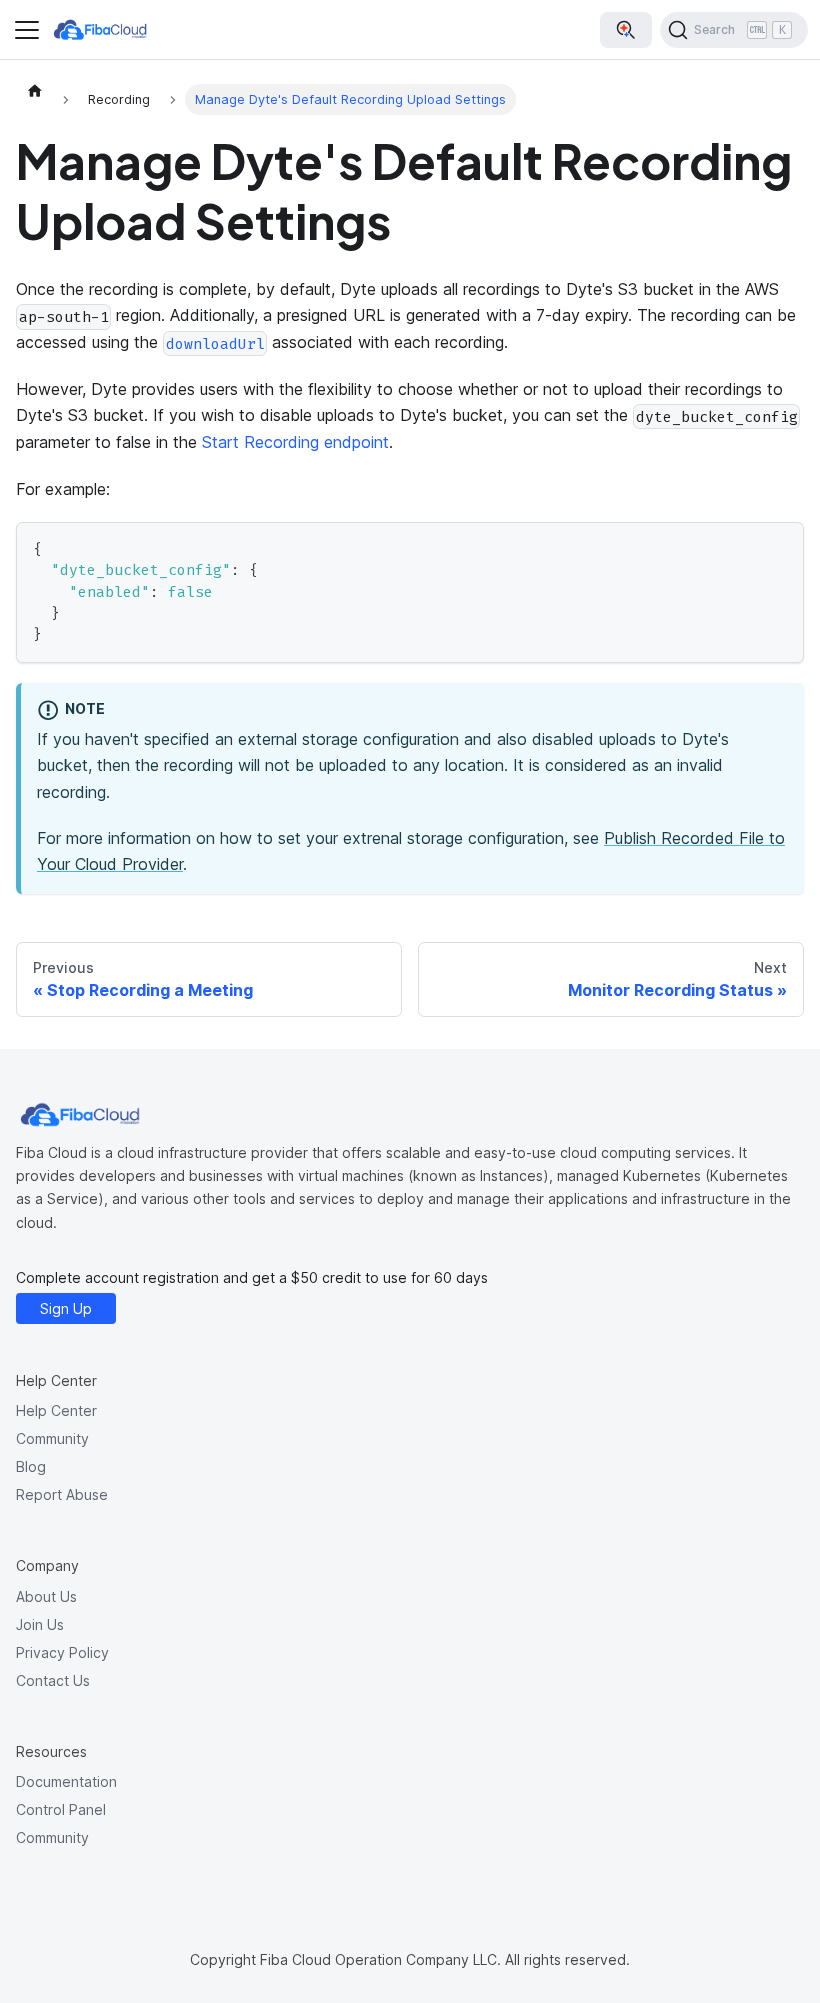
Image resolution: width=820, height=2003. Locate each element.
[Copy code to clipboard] (779, 546)
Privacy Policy (62, 1652)
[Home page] (35, 90)
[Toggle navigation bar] (27, 30)
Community (52, 1438)
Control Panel (61, 1809)
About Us (46, 1596)
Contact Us (53, 1680)
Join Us (40, 1624)
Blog (31, 1466)
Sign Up (66, 1308)
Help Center (56, 1410)
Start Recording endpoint (295, 442)
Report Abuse (62, 1494)
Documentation (66, 1781)
